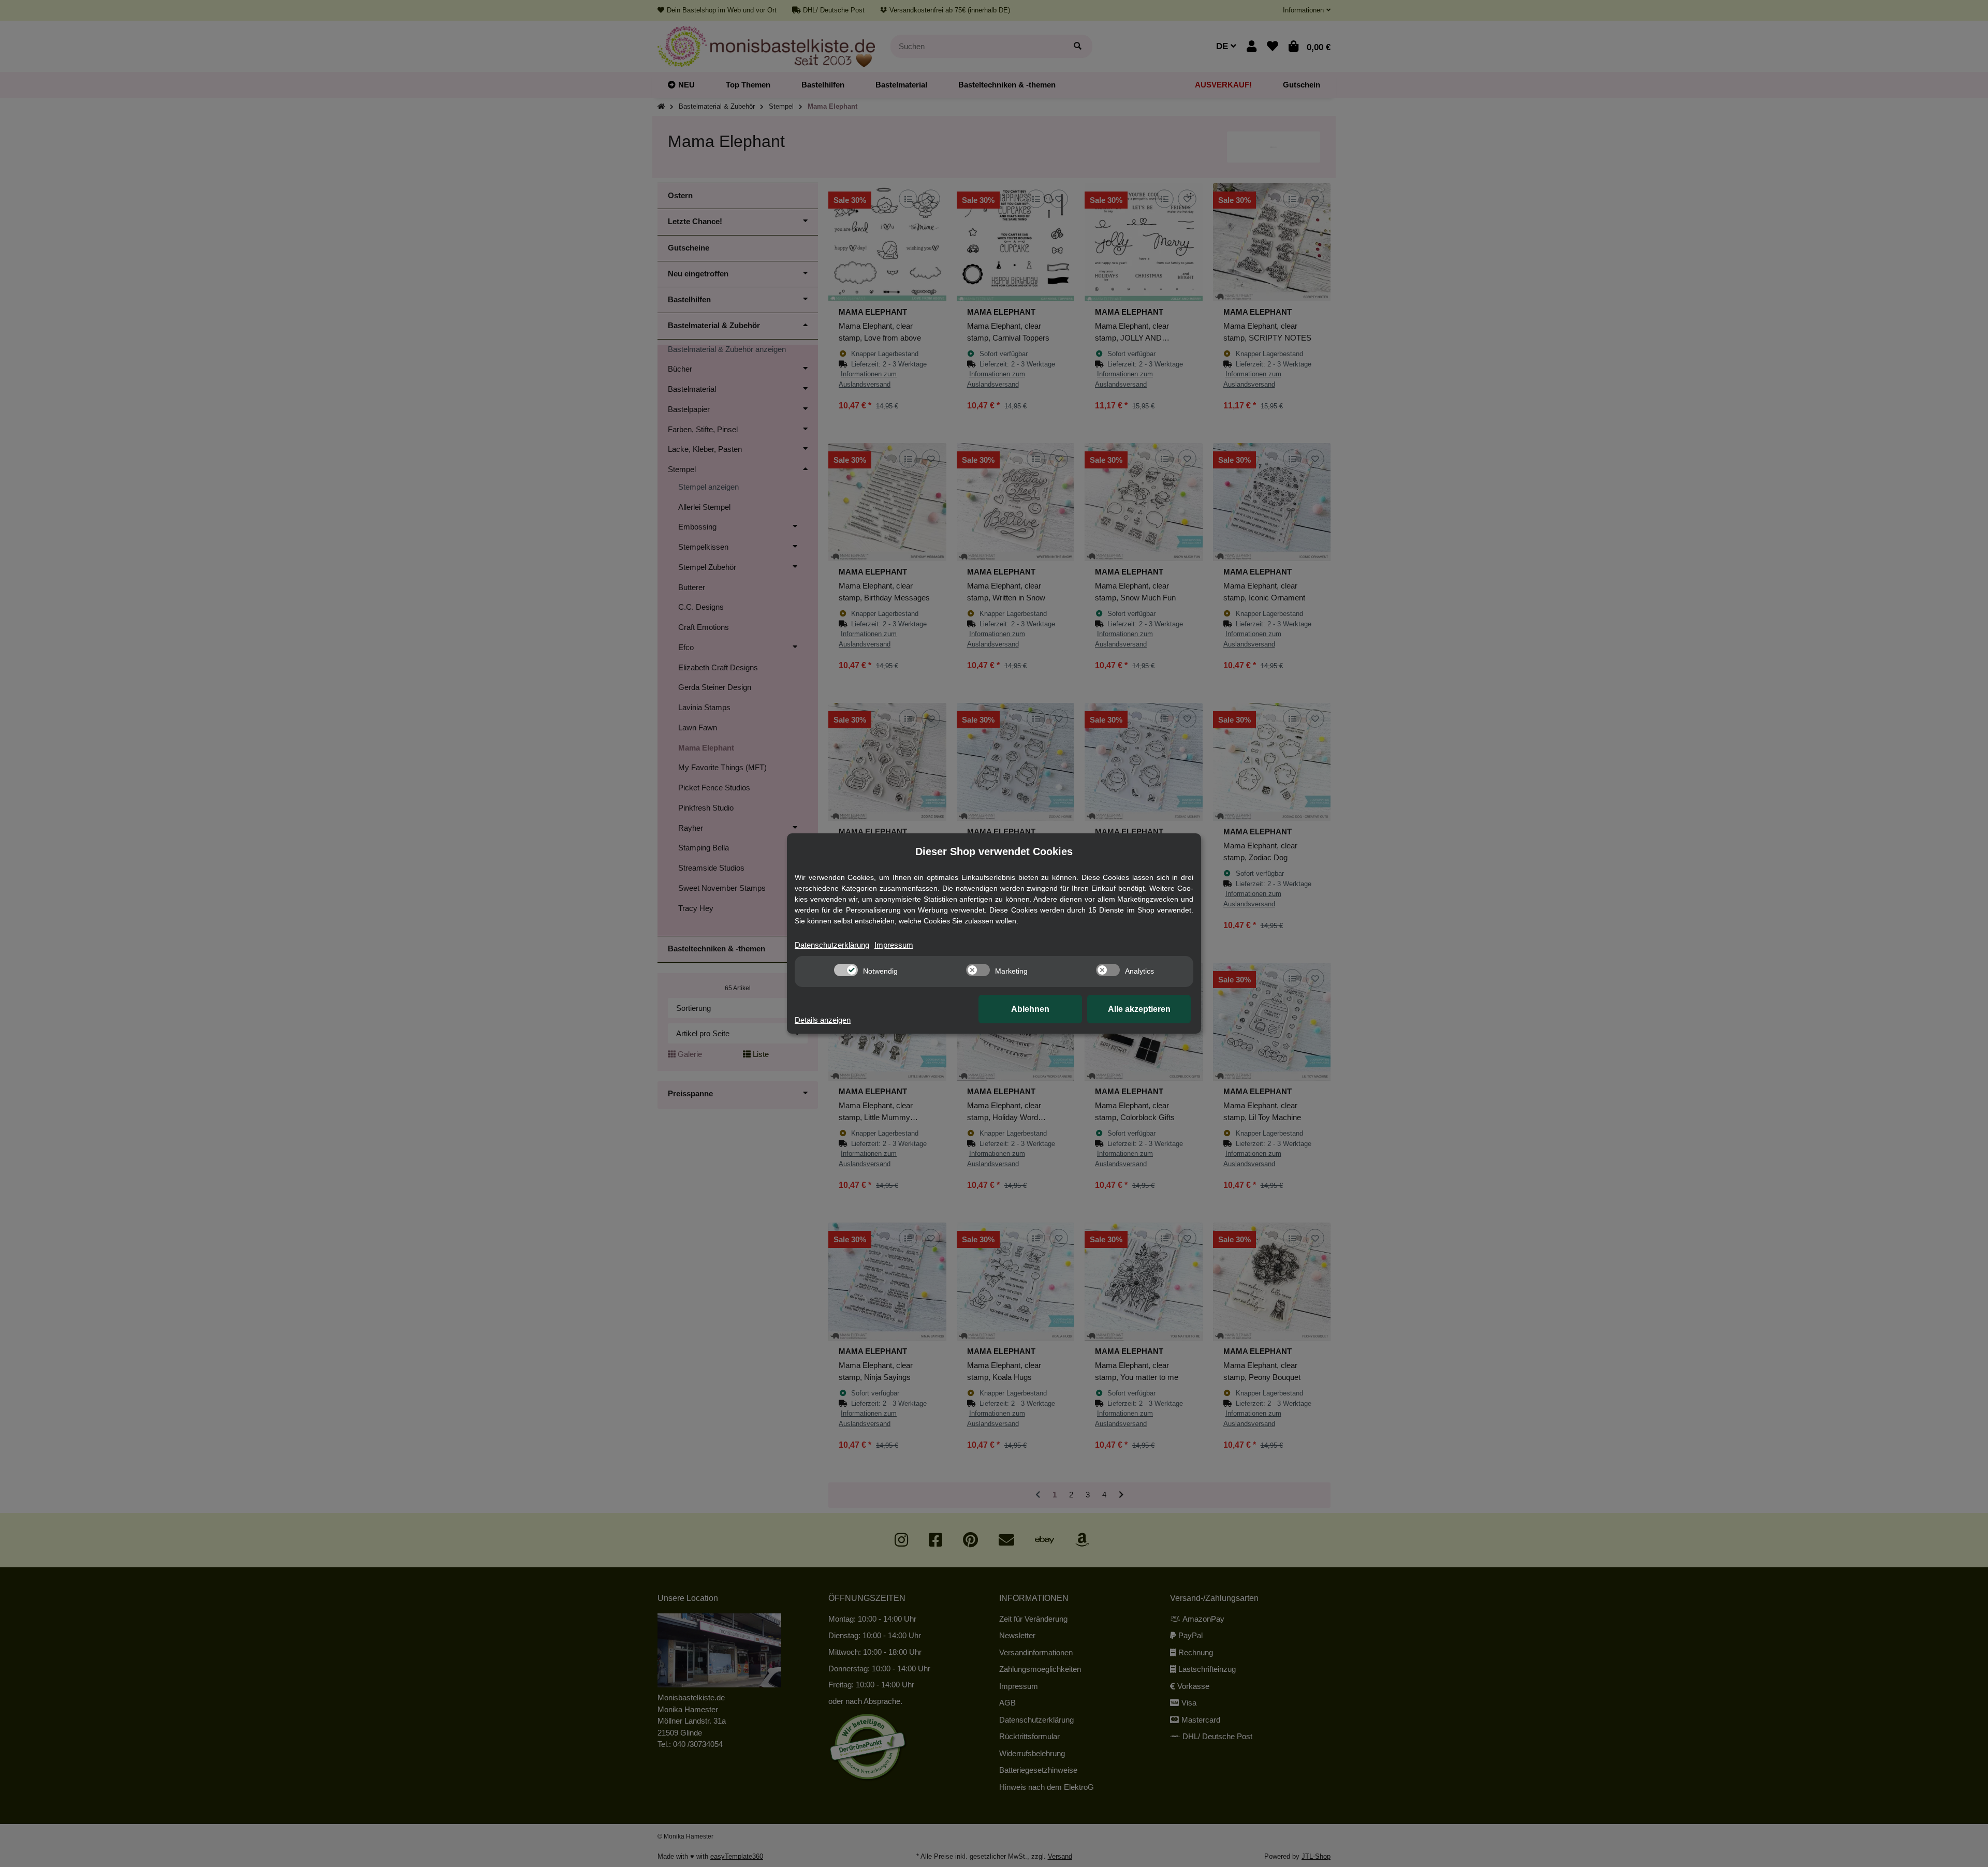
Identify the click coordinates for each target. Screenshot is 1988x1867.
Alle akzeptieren (1139, 1009)
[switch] (846, 970)
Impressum (894, 945)
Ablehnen (1030, 1009)
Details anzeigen (823, 1020)
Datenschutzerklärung (832, 945)
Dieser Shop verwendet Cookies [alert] (994, 851)
